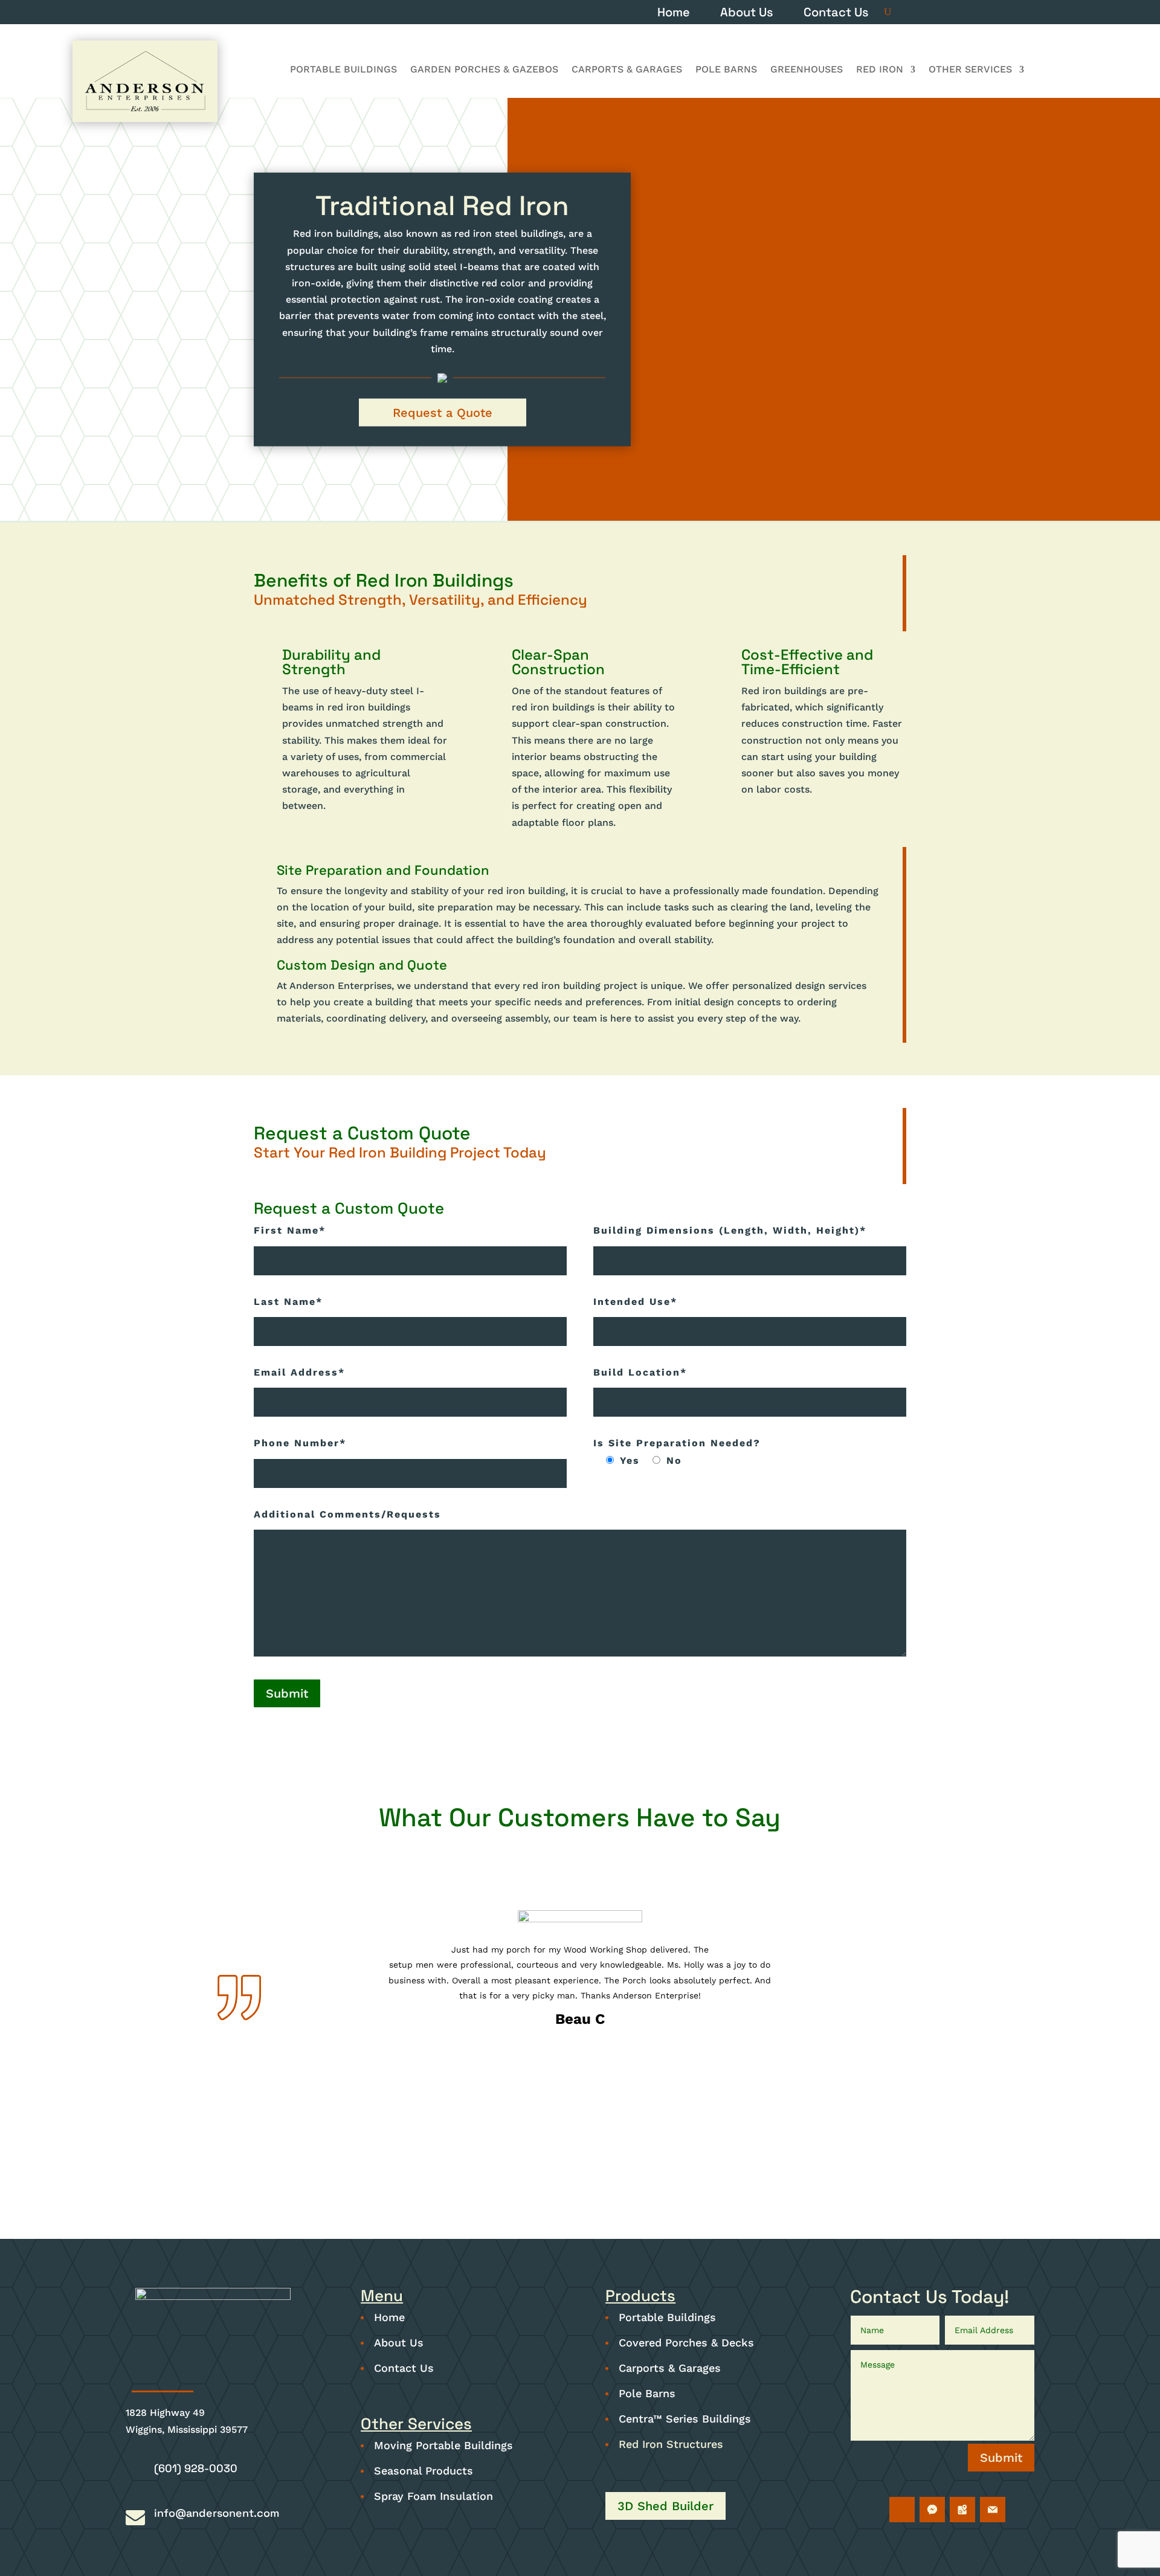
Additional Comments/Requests (347, 1514)
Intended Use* (635, 1302)
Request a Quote (443, 413)
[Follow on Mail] (993, 2510)
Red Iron (880, 70)
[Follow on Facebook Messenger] (932, 2510)
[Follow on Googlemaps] (962, 2510)
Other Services (970, 70)
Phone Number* (300, 1443)
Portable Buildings (343, 70)
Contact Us (836, 14)
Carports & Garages (627, 70)
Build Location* (640, 1372)
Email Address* (299, 1372)
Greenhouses (807, 70)
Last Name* (288, 1302)
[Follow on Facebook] (902, 2510)
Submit (287, 1693)
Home (674, 14)
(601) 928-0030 (196, 2468)
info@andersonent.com (217, 2513)
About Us (747, 14)
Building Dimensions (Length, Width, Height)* (730, 1230)
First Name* (290, 1230)
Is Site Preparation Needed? (677, 1443)
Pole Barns (726, 70)
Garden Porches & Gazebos (484, 70)
